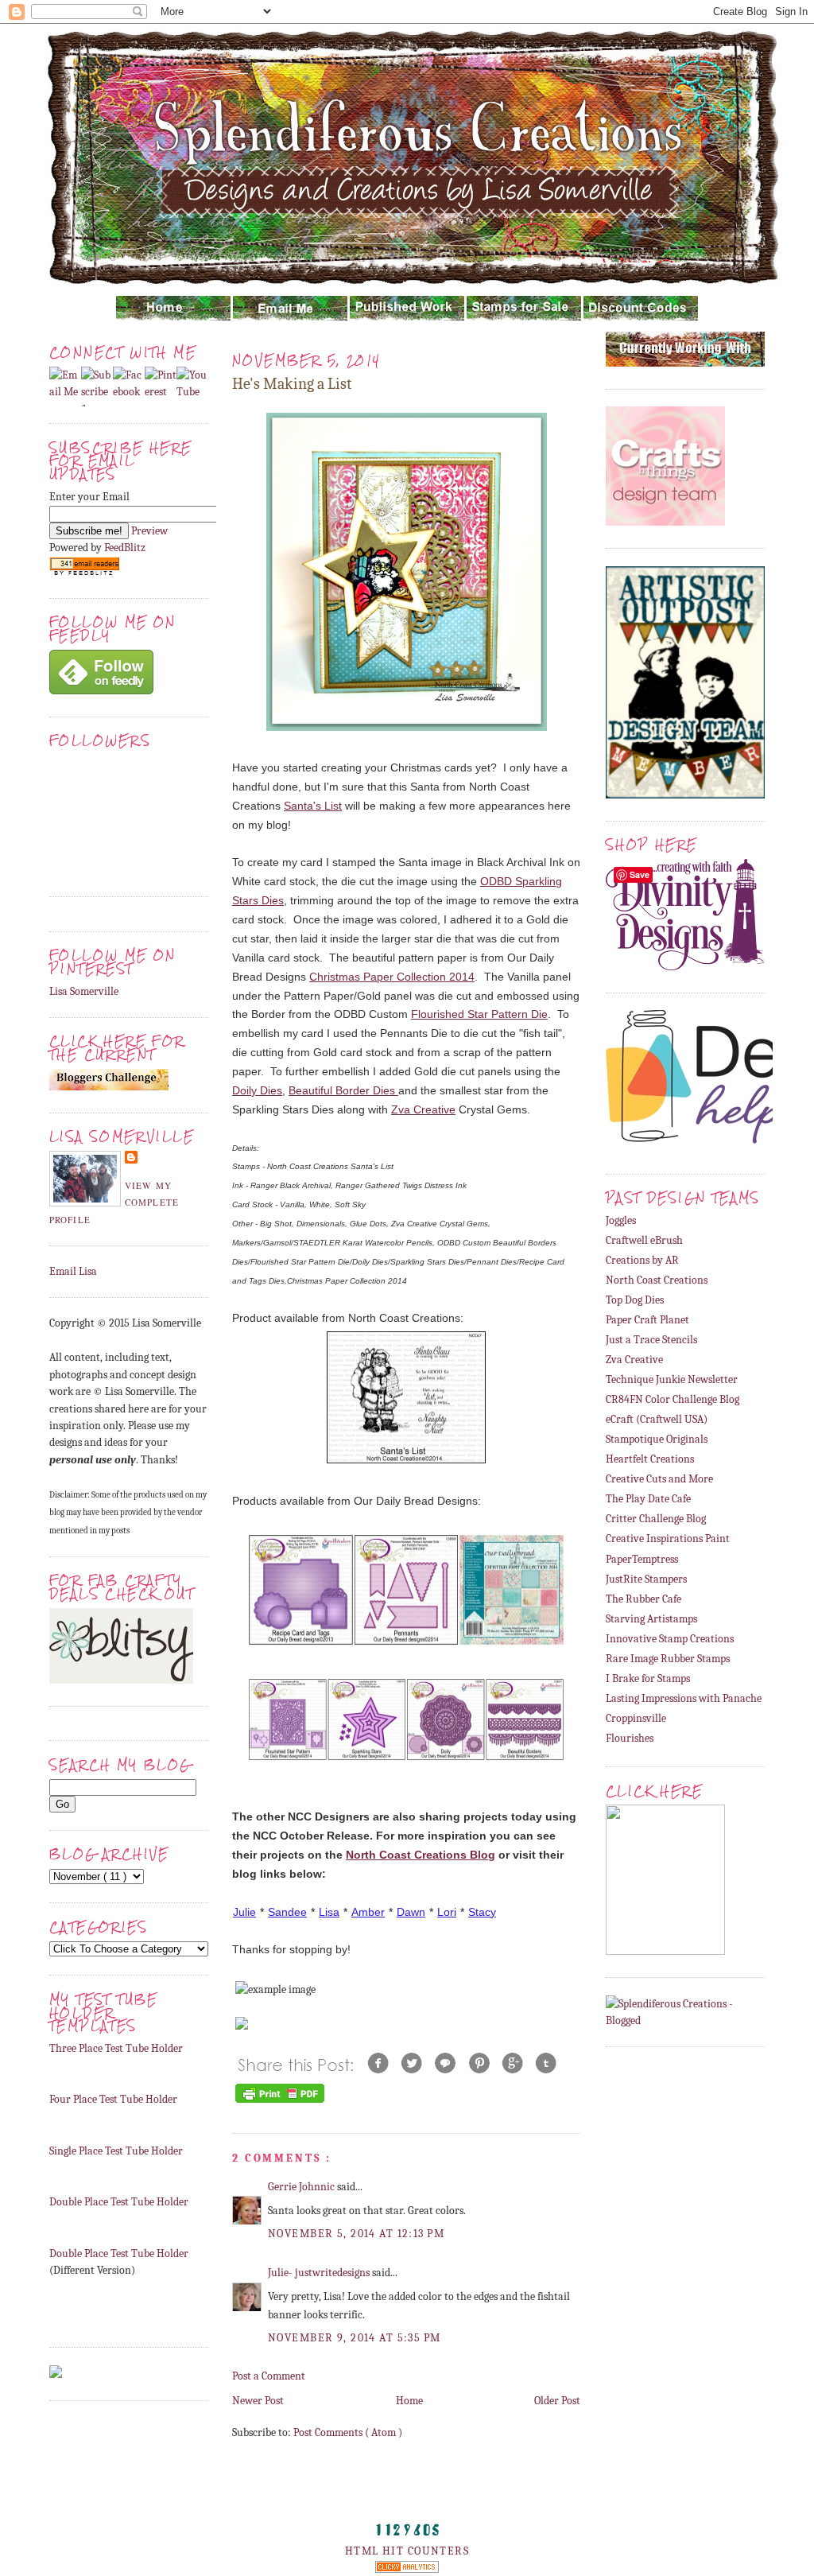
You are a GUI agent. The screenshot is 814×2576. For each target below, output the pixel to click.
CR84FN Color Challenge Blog (673, 1399)
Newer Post (258, 2401)
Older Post (557, 2401)
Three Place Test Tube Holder (116, 2048)
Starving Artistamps (651, 1619)
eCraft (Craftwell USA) (657, 1419)
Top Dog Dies (635, 1300)
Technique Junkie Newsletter (672, 1379)
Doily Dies (257, 1090)
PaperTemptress (642, 1559)
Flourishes (630, 1738)
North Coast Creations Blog (421, 1855)
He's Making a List (292, 384)
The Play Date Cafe (648, 1499)
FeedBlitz (125, 548)
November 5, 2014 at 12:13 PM (356, 2234)
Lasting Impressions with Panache (684, 1698)
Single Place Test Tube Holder (116, 2151)
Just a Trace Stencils (651, 1340)
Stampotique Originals (657, 1439)
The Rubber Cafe (643, 1599)
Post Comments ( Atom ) (348, 2432)
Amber (368, 1912)
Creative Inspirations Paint (668, 1539)
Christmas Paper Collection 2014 (392, 977)
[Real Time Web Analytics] (407, 2569)
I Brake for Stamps (648, 1678)
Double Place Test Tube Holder (119, 2202)
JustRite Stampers (646, 1579)
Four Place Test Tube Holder (113, 2099)
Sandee (287, 1912)
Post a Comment (269, 2376)
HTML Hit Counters (407, 2551)
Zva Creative (423, 1109)
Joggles (621, 1220)
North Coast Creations (657, 1280)
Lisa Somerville (84, 991)
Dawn (411, 1912)
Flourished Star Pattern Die (479, 1014)
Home (409, 2401)
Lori (447, 1912)
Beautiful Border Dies (343, 1090)
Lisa (329, 1912)
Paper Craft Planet (647, 1320)
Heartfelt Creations (650, 1459)
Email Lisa (73, 1271)
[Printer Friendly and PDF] (280, 2102)
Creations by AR (642, 1260)
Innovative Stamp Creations (670, 1639)
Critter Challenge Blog (656, 1519)
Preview (149, 531)
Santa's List (313, 806)
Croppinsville (636, 1718)
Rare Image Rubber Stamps (668, 1659)
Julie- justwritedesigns (320, 2273)
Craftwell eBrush (644, 1240)
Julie (244, 1912)
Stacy (482, 1912)
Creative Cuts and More (659, 1479)
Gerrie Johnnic (302, 2187)
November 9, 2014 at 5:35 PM (355, 2338)
